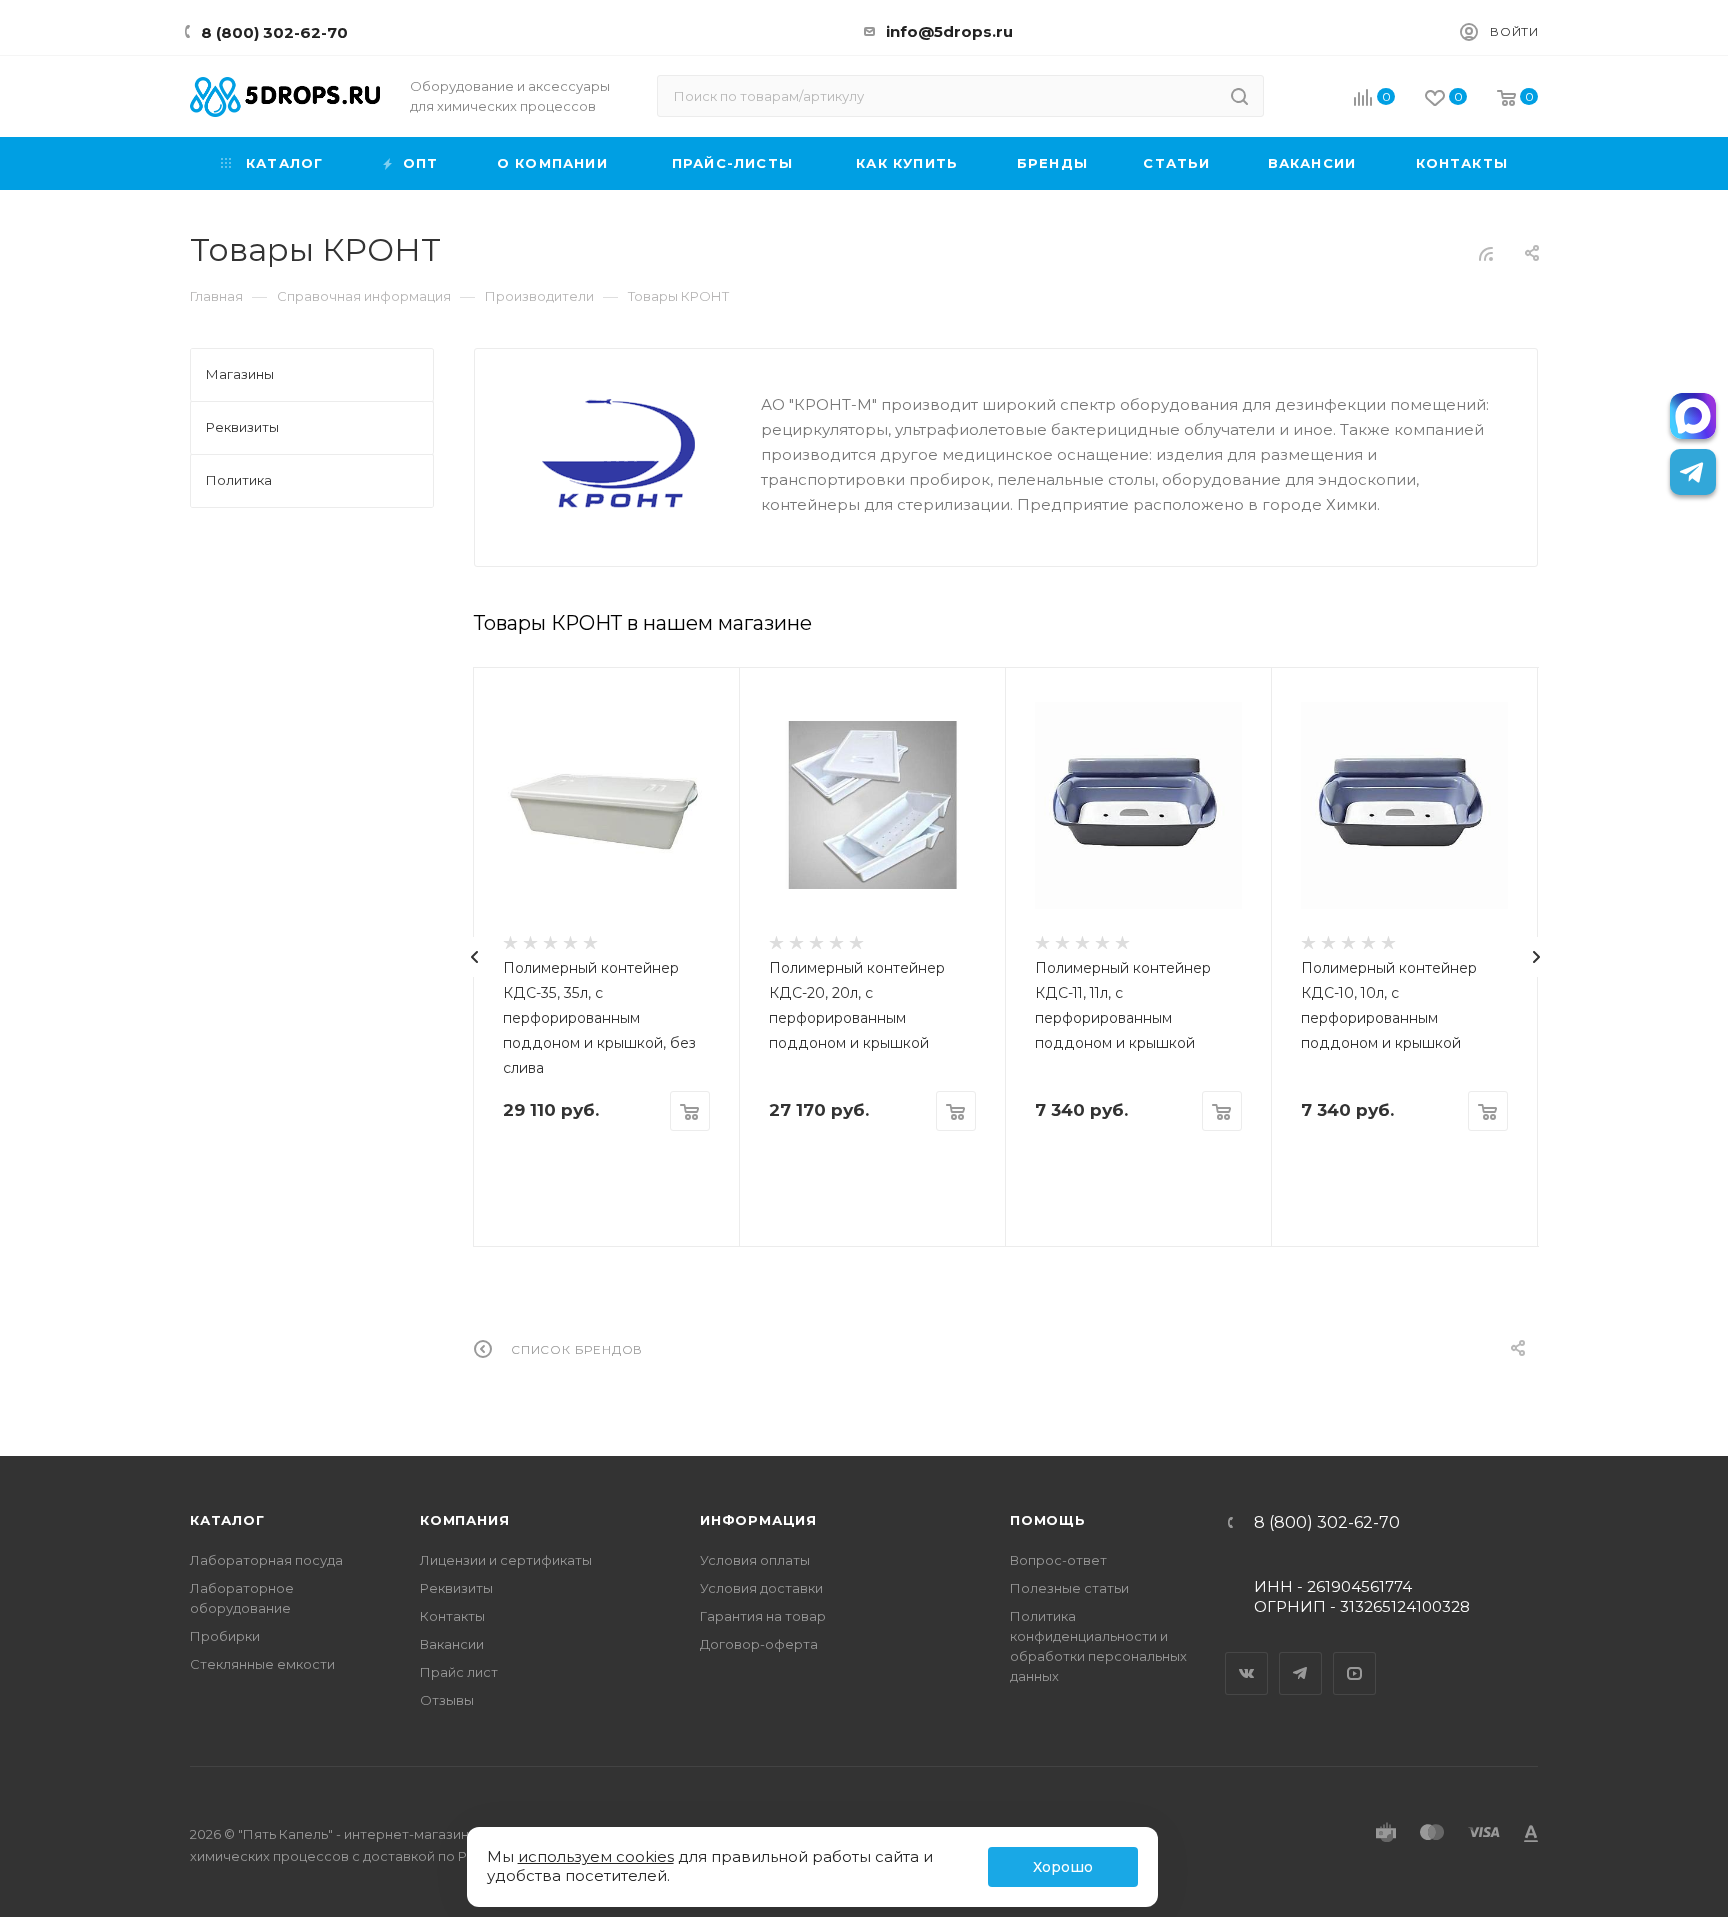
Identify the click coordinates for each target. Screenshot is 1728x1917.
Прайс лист (459, 1672)
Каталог (227, 1520)
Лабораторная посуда (266, 1560)
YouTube (1355, 1656)
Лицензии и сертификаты (506, 1560)
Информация (758, 1520)
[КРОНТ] (618, 453)
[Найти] (1239, 96)
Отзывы (447, 1700)
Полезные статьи (1069, 1588)
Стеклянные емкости (262, 1664)
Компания (464, 1520)
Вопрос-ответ (1058, 1560)
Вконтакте (1247, 1656)
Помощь (1048, 1520)
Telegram (1301, 1656)
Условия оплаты (755, 1560)
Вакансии (452, 1644)
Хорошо (1063, 1867)
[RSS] (1486, 253)
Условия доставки (761, 1588)
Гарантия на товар (763, 1616)
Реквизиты (456, 1588)
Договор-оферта (759, 1644)
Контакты (452, 1616)
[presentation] (475, 957)
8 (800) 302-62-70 (274, 32)
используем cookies (596, 1856)
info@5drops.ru (949, 31)
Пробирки (225, 1636)
